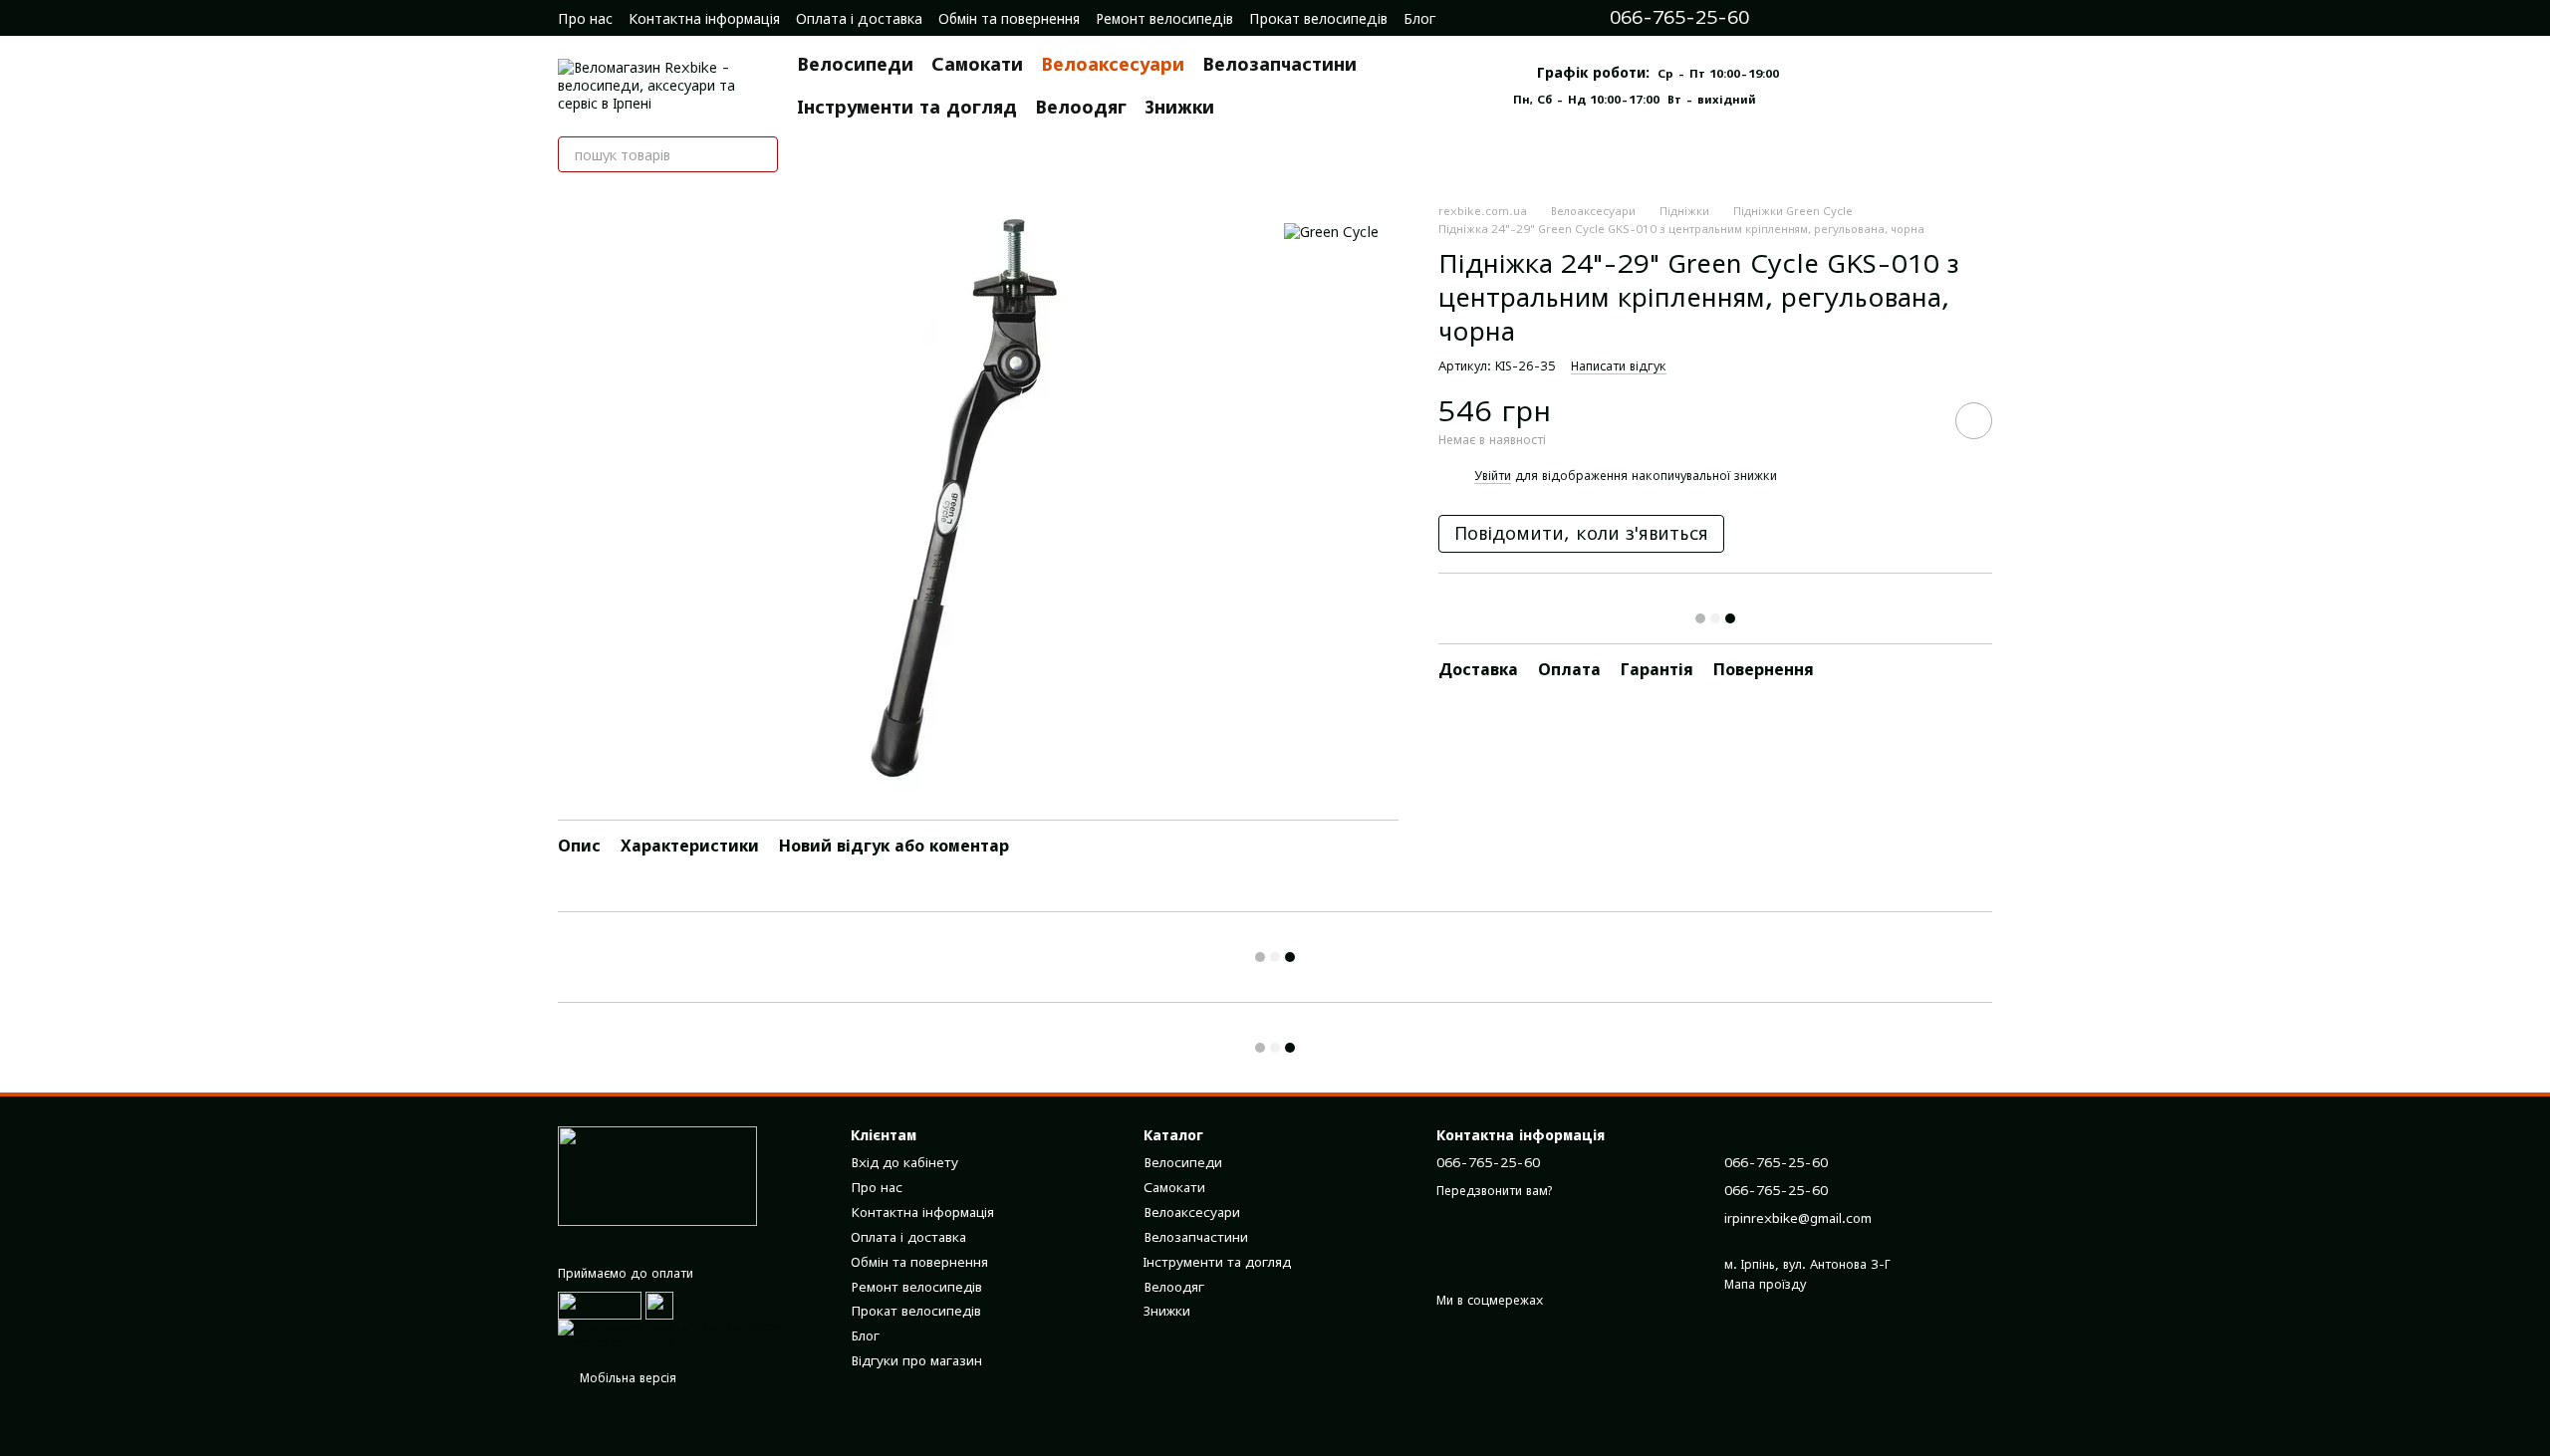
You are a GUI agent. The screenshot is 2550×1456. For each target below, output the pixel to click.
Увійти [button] (1493, 476)
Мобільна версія (626, 1378)
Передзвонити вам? (1494, 1191)
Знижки (1179, 107)
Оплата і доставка (859, 18)
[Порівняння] (1942, 18)
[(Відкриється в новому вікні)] (659, 1304)
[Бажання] (1982, 18)
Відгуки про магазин (916, 1360)
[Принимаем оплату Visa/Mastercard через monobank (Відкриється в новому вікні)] (689, 1333)
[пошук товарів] (760, 154)
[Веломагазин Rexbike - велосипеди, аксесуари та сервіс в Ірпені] (657, 1175)
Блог (1419, 18)
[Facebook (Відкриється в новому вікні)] (1847, 18)
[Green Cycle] (1331, 232)
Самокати (977, 64)
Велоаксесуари (1113, 64)
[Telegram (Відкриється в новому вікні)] (1875, 18)
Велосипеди (855, 64)
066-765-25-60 (1679, 18)
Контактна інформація (704, 18)
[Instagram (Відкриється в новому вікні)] (1819, 18)
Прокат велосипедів (1318, 18)
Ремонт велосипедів (1164, 18)
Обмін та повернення (1009, 18)
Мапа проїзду (1765, 1284)
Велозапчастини (1279, 64)
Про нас (585, 18)
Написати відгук (1619, 366)
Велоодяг (1081, 107)
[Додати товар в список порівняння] (1917, 420)
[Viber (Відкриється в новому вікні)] (1903, 18)
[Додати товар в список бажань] (1974, 421)
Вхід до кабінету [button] (904, 1162)
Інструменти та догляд (907, 107)
